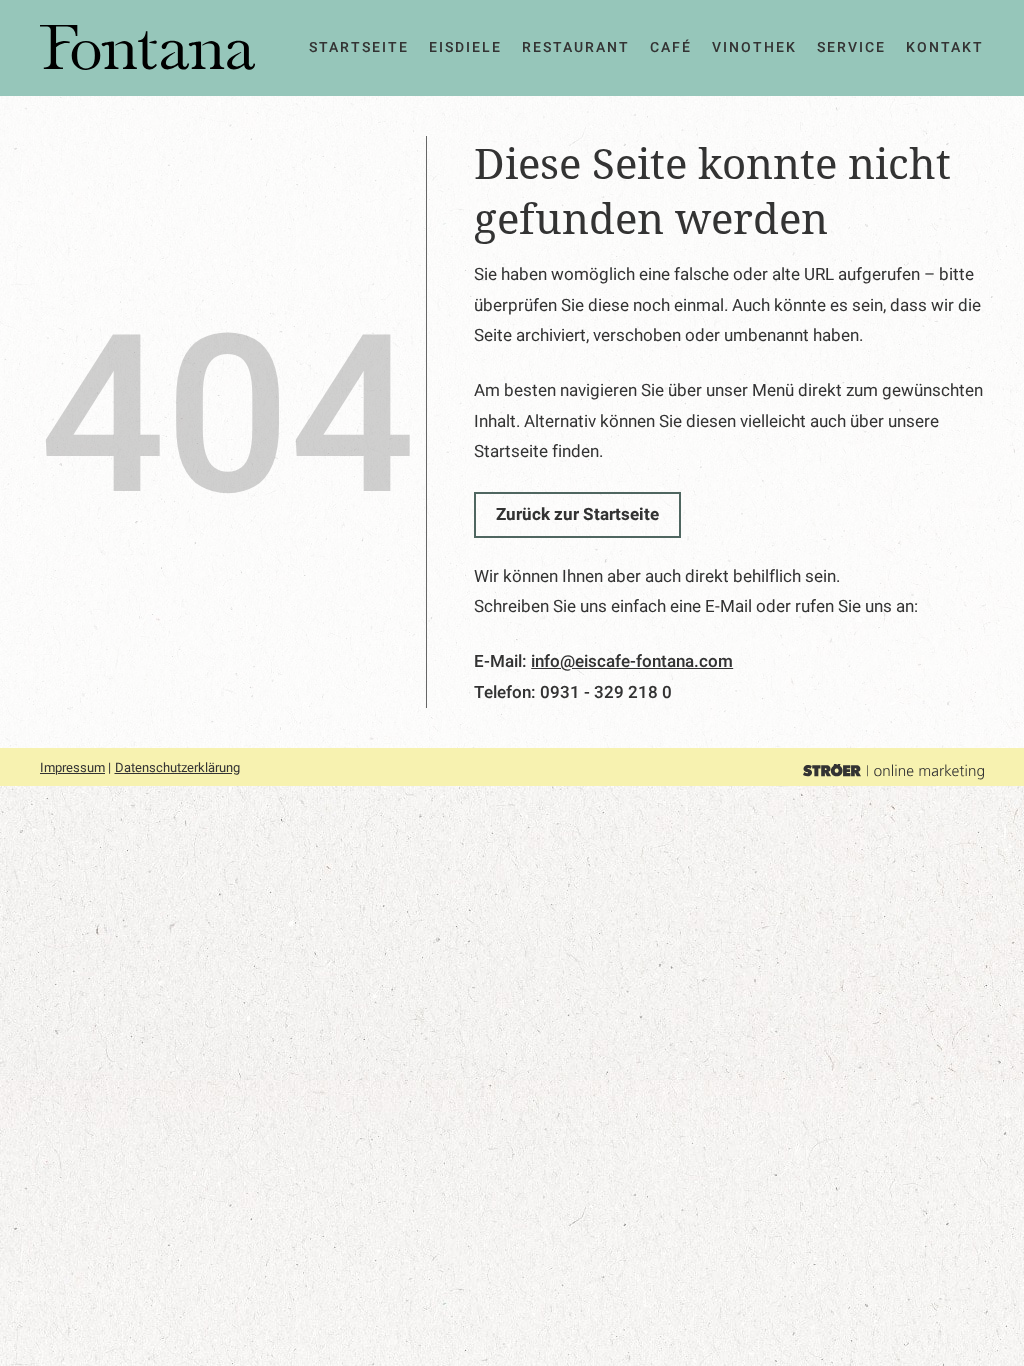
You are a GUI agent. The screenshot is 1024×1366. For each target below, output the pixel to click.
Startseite (359, 47)
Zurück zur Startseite (577, 514)
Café (671, 47)
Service (851, 47)
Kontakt (945, 47)
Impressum (72, 767)
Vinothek (754, 47)
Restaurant (576, 47)
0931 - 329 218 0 (606, 692)
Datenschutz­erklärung (177, 767)
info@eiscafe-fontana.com (632, 661)
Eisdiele (465, 47)
